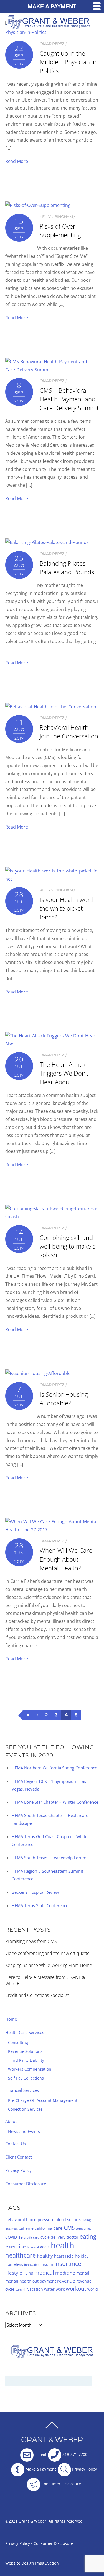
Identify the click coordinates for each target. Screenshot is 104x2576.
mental (83, 2273)
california (43, 2228)
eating (88, 2236)
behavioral (15, 2220)
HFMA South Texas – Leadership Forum (49, 1858)
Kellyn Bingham (56, 217)
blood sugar (67, 2220)
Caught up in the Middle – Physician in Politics (68, 62)
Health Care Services (25, 2032)
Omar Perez (52, 44)
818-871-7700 (74, 2454)
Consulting (18, 2042)
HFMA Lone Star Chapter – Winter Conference (55, 1802)
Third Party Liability (26, 2060)
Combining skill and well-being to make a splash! (68, 1246)
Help (69, 2256)
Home (11, 2019)
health (63, 2245)
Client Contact (18, 2157)
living (28, 2273)
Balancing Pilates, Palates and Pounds (67, 568)
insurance (68, 2264)
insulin (47, 2264)
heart (59, 2256)
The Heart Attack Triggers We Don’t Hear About (64, 1073)
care (58, 2228)
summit (21, 2290)
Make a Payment (40, 2469)
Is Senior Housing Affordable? (64, 1399)
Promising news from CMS (31, 1941)
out (35, 2281)
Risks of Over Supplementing (60, 231)
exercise (16, 2246)
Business (12, 2229)
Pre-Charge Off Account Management (43, 2100)
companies (83, 2229)
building (85, 2220)
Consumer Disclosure (26, 2184)
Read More (17, 161)
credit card (32, 2238)
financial (33, 2247)
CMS (69, 2228)
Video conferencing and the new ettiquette (47, 1953)
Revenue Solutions (25, 2051)
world (93, 2289)
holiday (82, 2256)
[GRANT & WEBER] (48, 27)
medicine (65, 2273)
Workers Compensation (30, 2069)
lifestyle (14, 2273)
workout (76, 2289)
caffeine (26, 2228)
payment (48, 2281)
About (11, 2121)
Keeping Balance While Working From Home (49, 1965)
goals (45, 2247)
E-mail (40, 2454)
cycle (45, 2237)
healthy (45, 2256)
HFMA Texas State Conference (40, 1905)
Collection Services (25, 2109)
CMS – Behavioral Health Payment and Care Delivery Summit (69, 399)
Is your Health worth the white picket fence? (68, 908)
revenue (66, 2281)
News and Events (24, 2131)
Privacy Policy (18, 2170)
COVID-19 (14, 2237)
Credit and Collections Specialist (37, 1995)
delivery (58, 2237)
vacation (35, 2289)
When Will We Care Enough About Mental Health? (66, 1559)
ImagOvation (47, 2563)
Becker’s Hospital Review (35, 1892)
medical (44, 2273)
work (60, 2289)
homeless (14, 2264)
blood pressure (40, 2220)
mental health (18, 2281)
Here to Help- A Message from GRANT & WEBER (45, 1980)
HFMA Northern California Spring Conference (54, 1768)
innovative (32, 2265)
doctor (73, 2237)
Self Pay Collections (26, 2078)
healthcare (21, 2255)
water (49, 2289)
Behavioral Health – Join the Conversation (69, 732)
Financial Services (22, 2090)
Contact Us (16, 2144)
